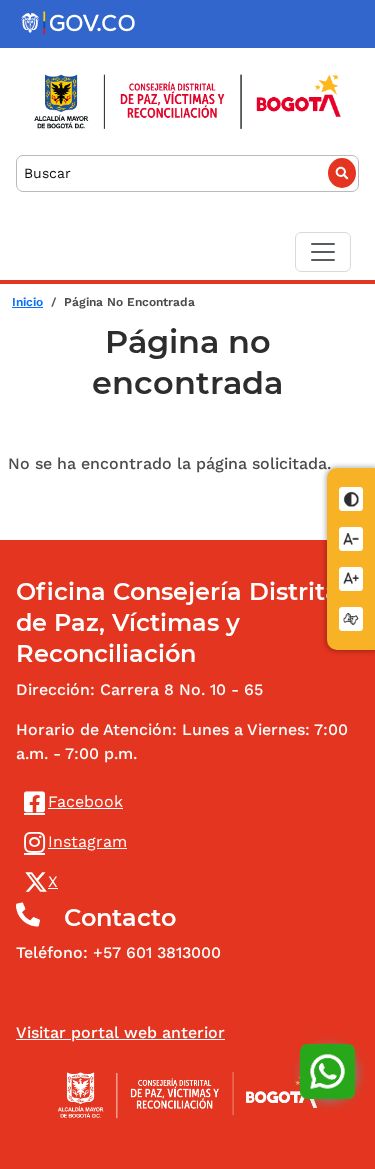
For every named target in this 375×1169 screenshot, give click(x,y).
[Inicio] (187, 101)
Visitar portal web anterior (120, 1032)
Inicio (27, 302)
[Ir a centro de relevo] (352, 617)
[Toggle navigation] (323, 252)
